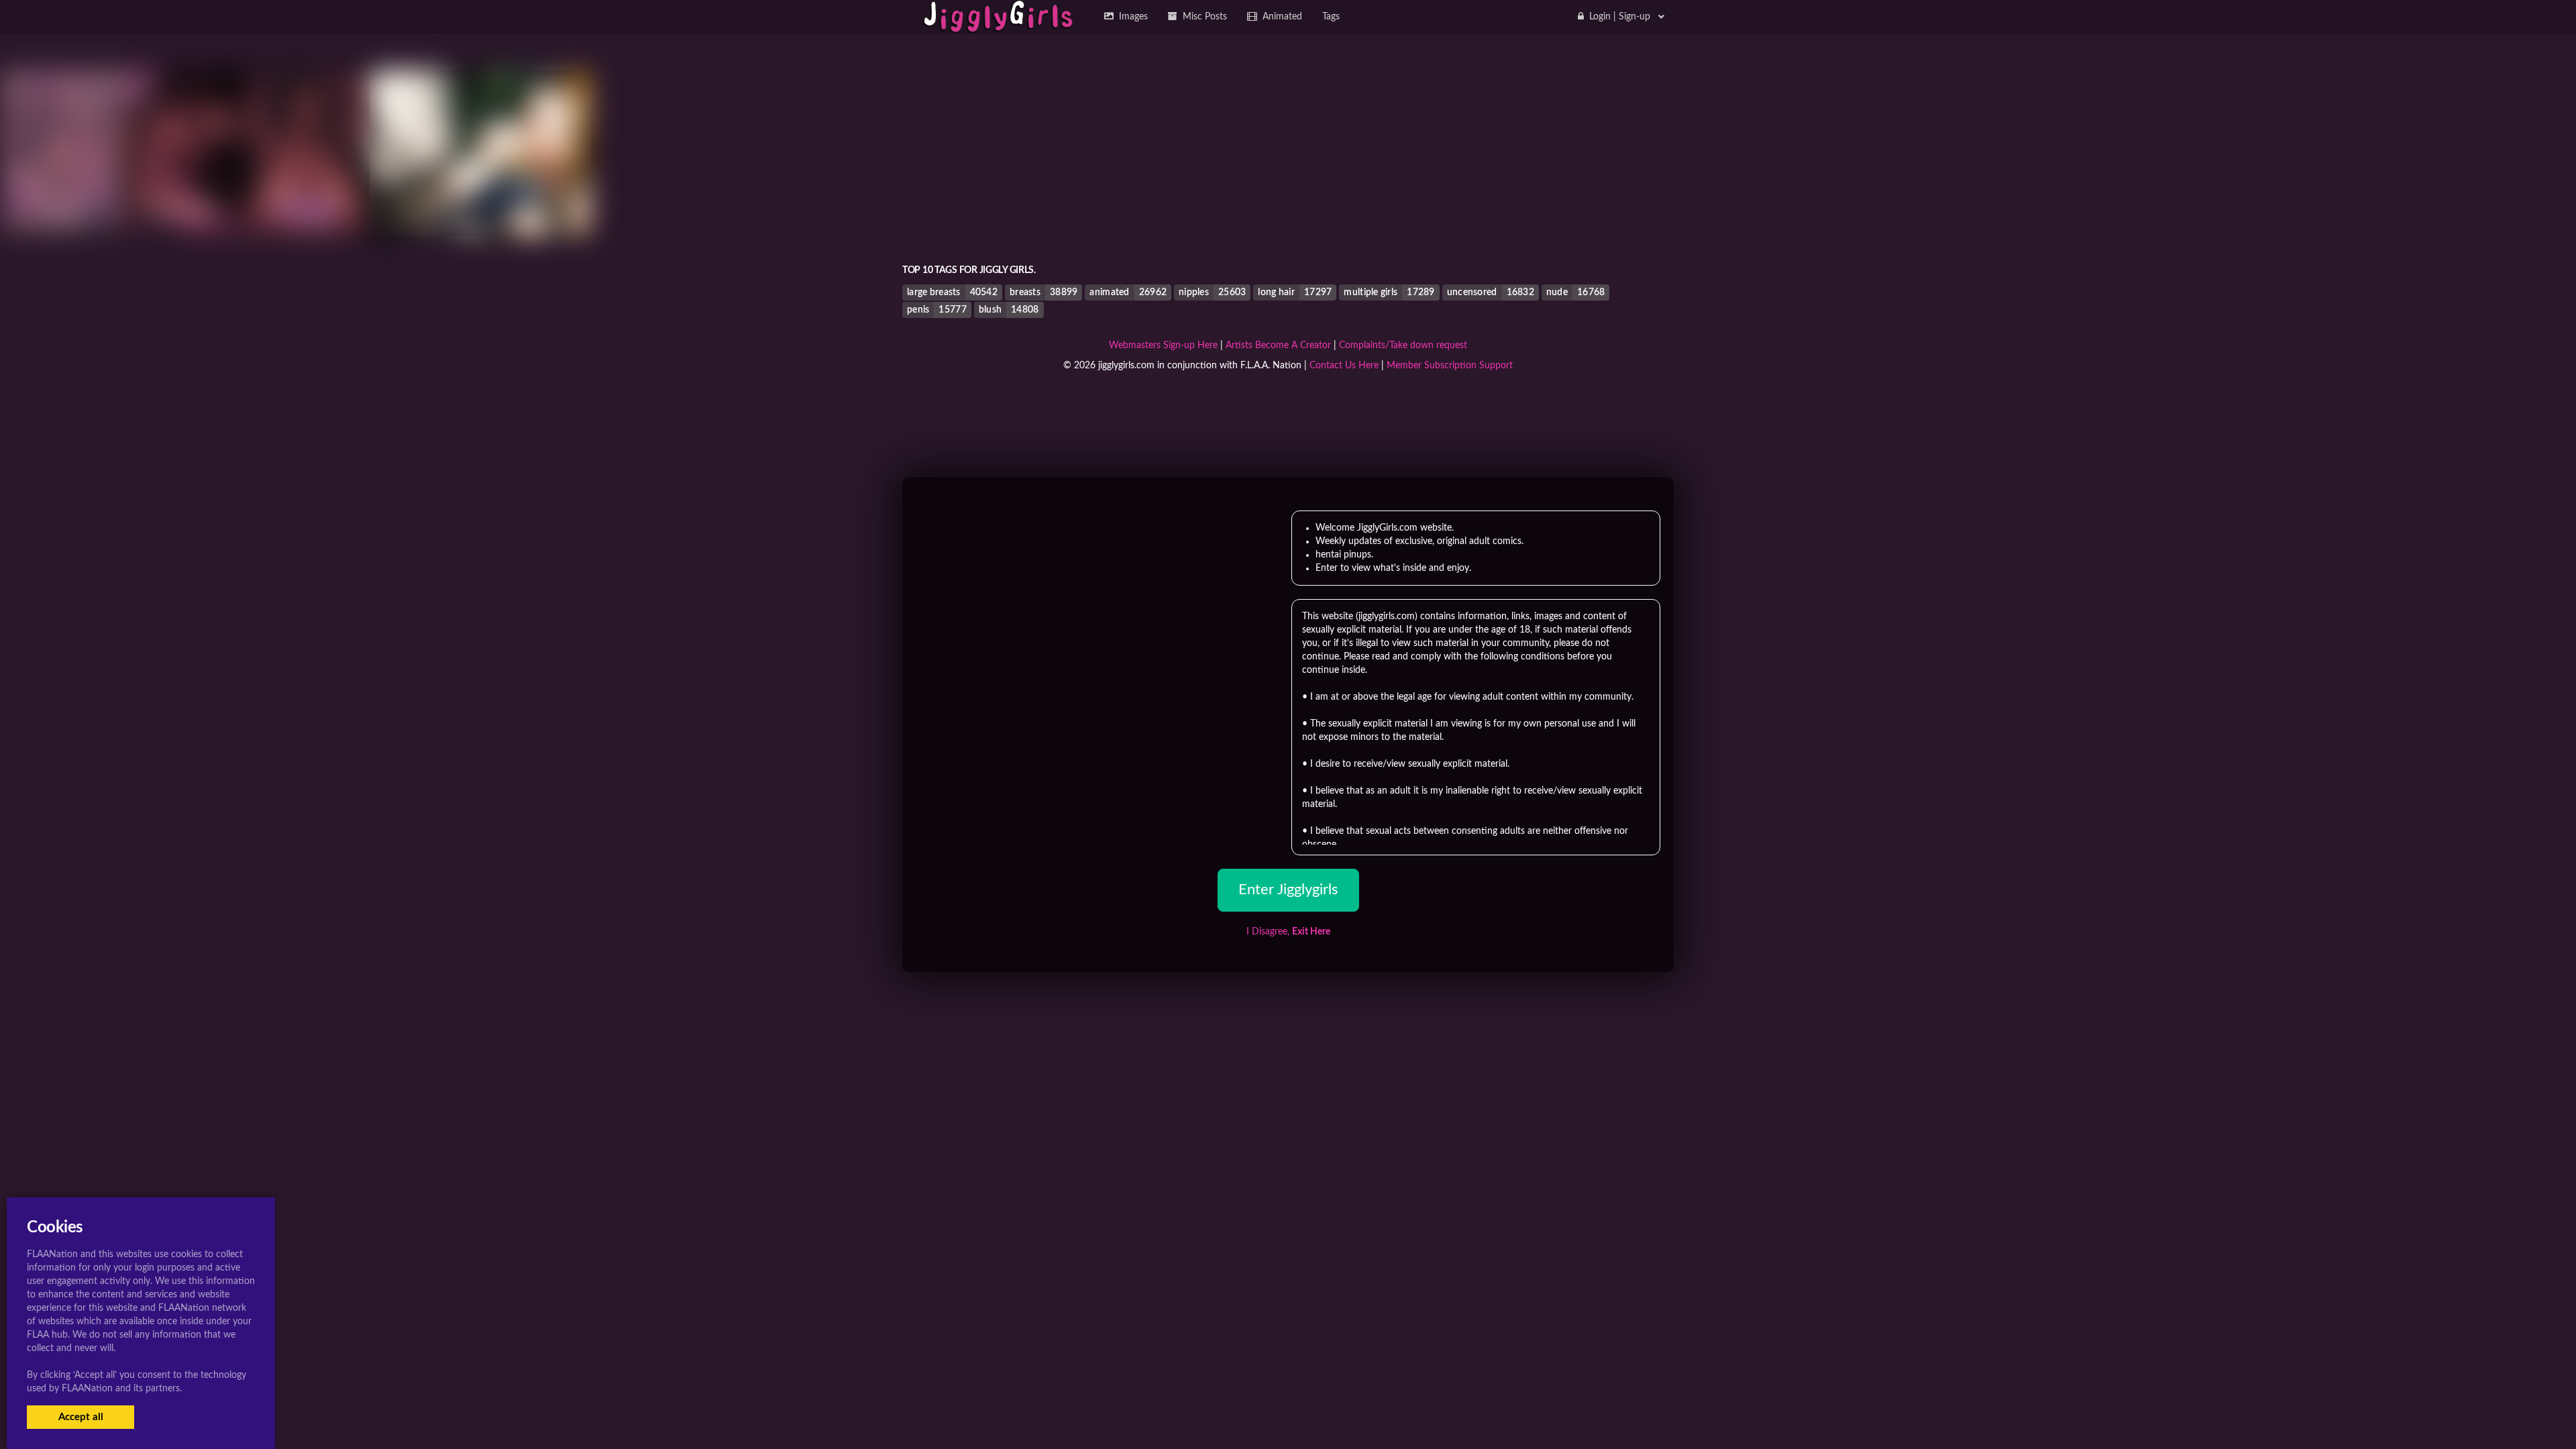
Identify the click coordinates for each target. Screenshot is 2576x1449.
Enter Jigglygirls (1288, 890)
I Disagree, (1288, 932)
